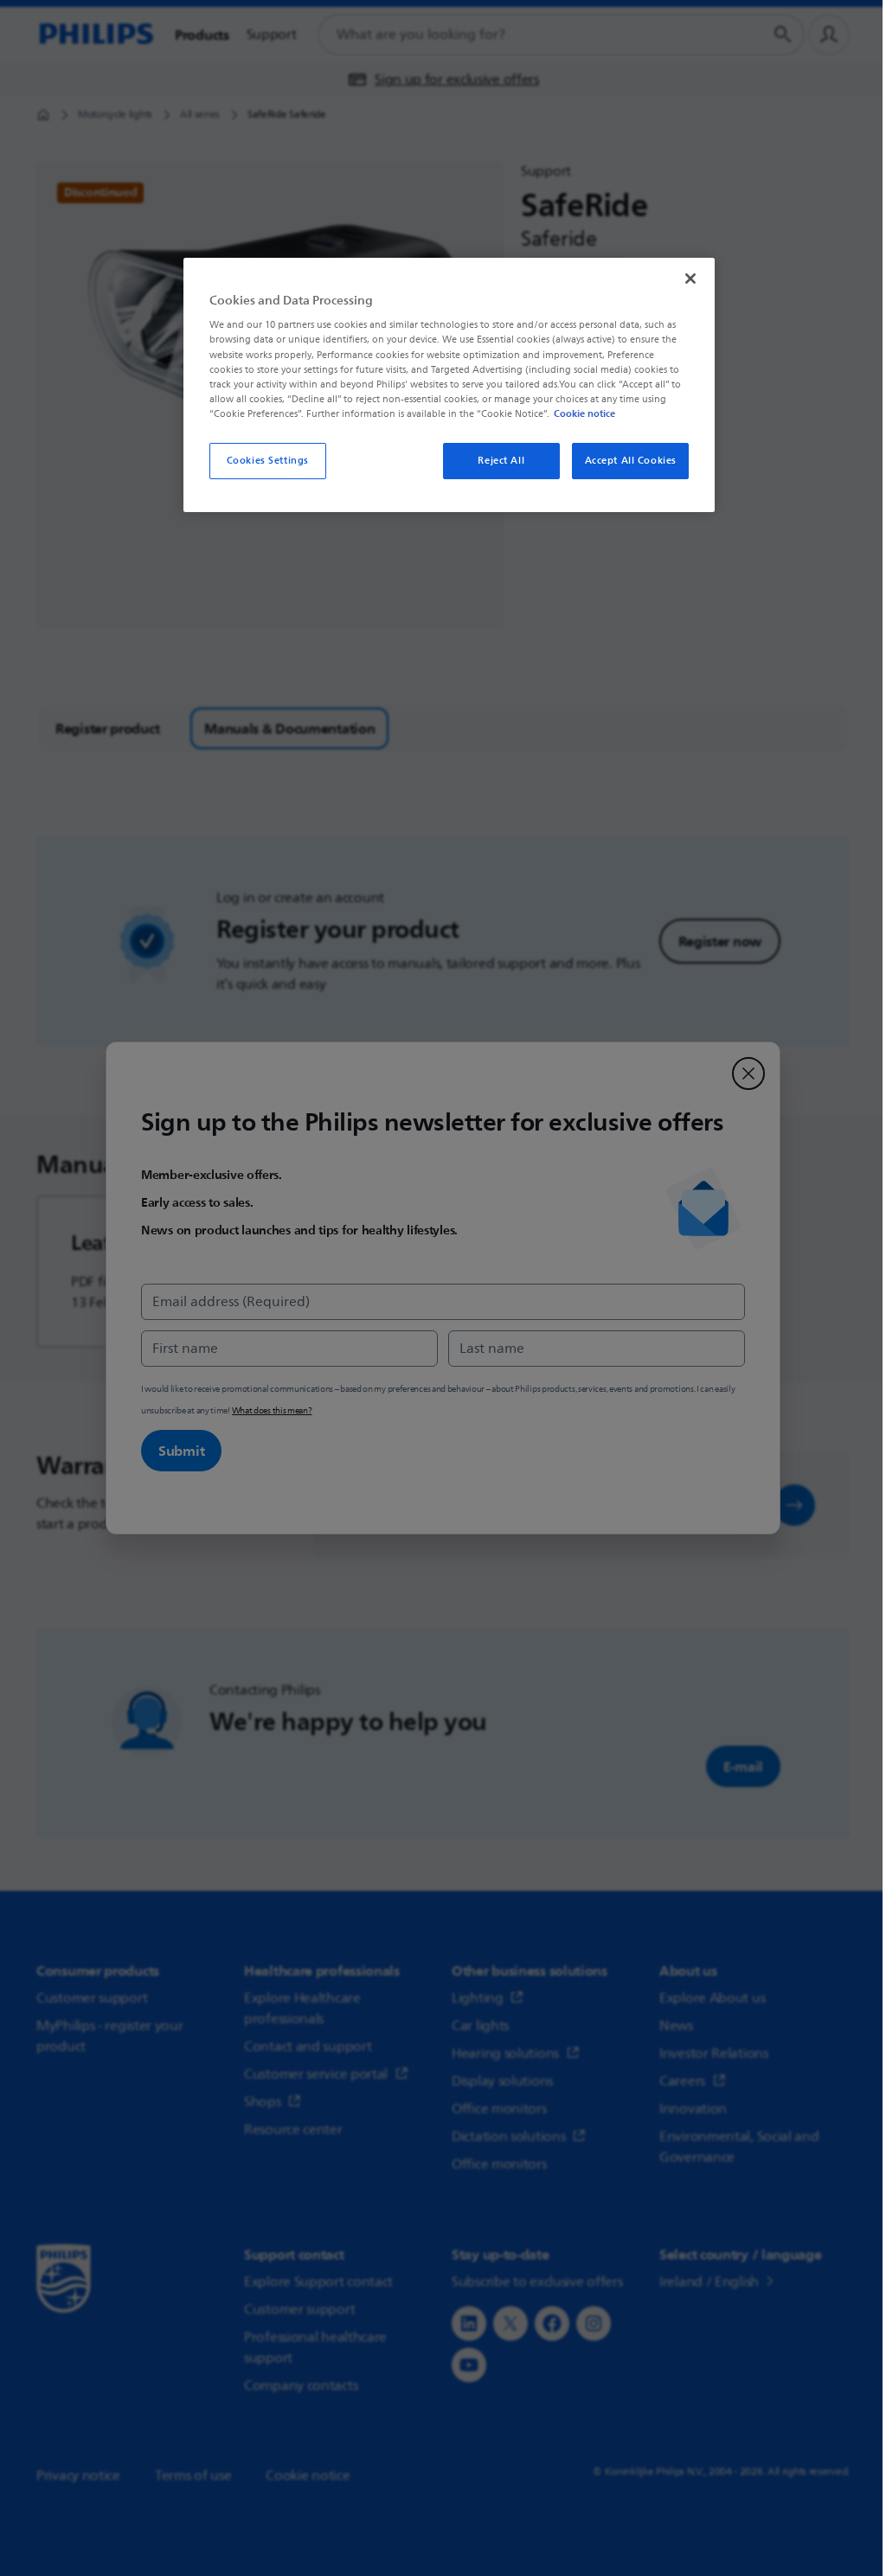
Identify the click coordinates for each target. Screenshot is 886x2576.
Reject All (501, 461)
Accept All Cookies (631, 461)
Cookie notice (584, 413)
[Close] (690, 279)
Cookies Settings (268, 461)
